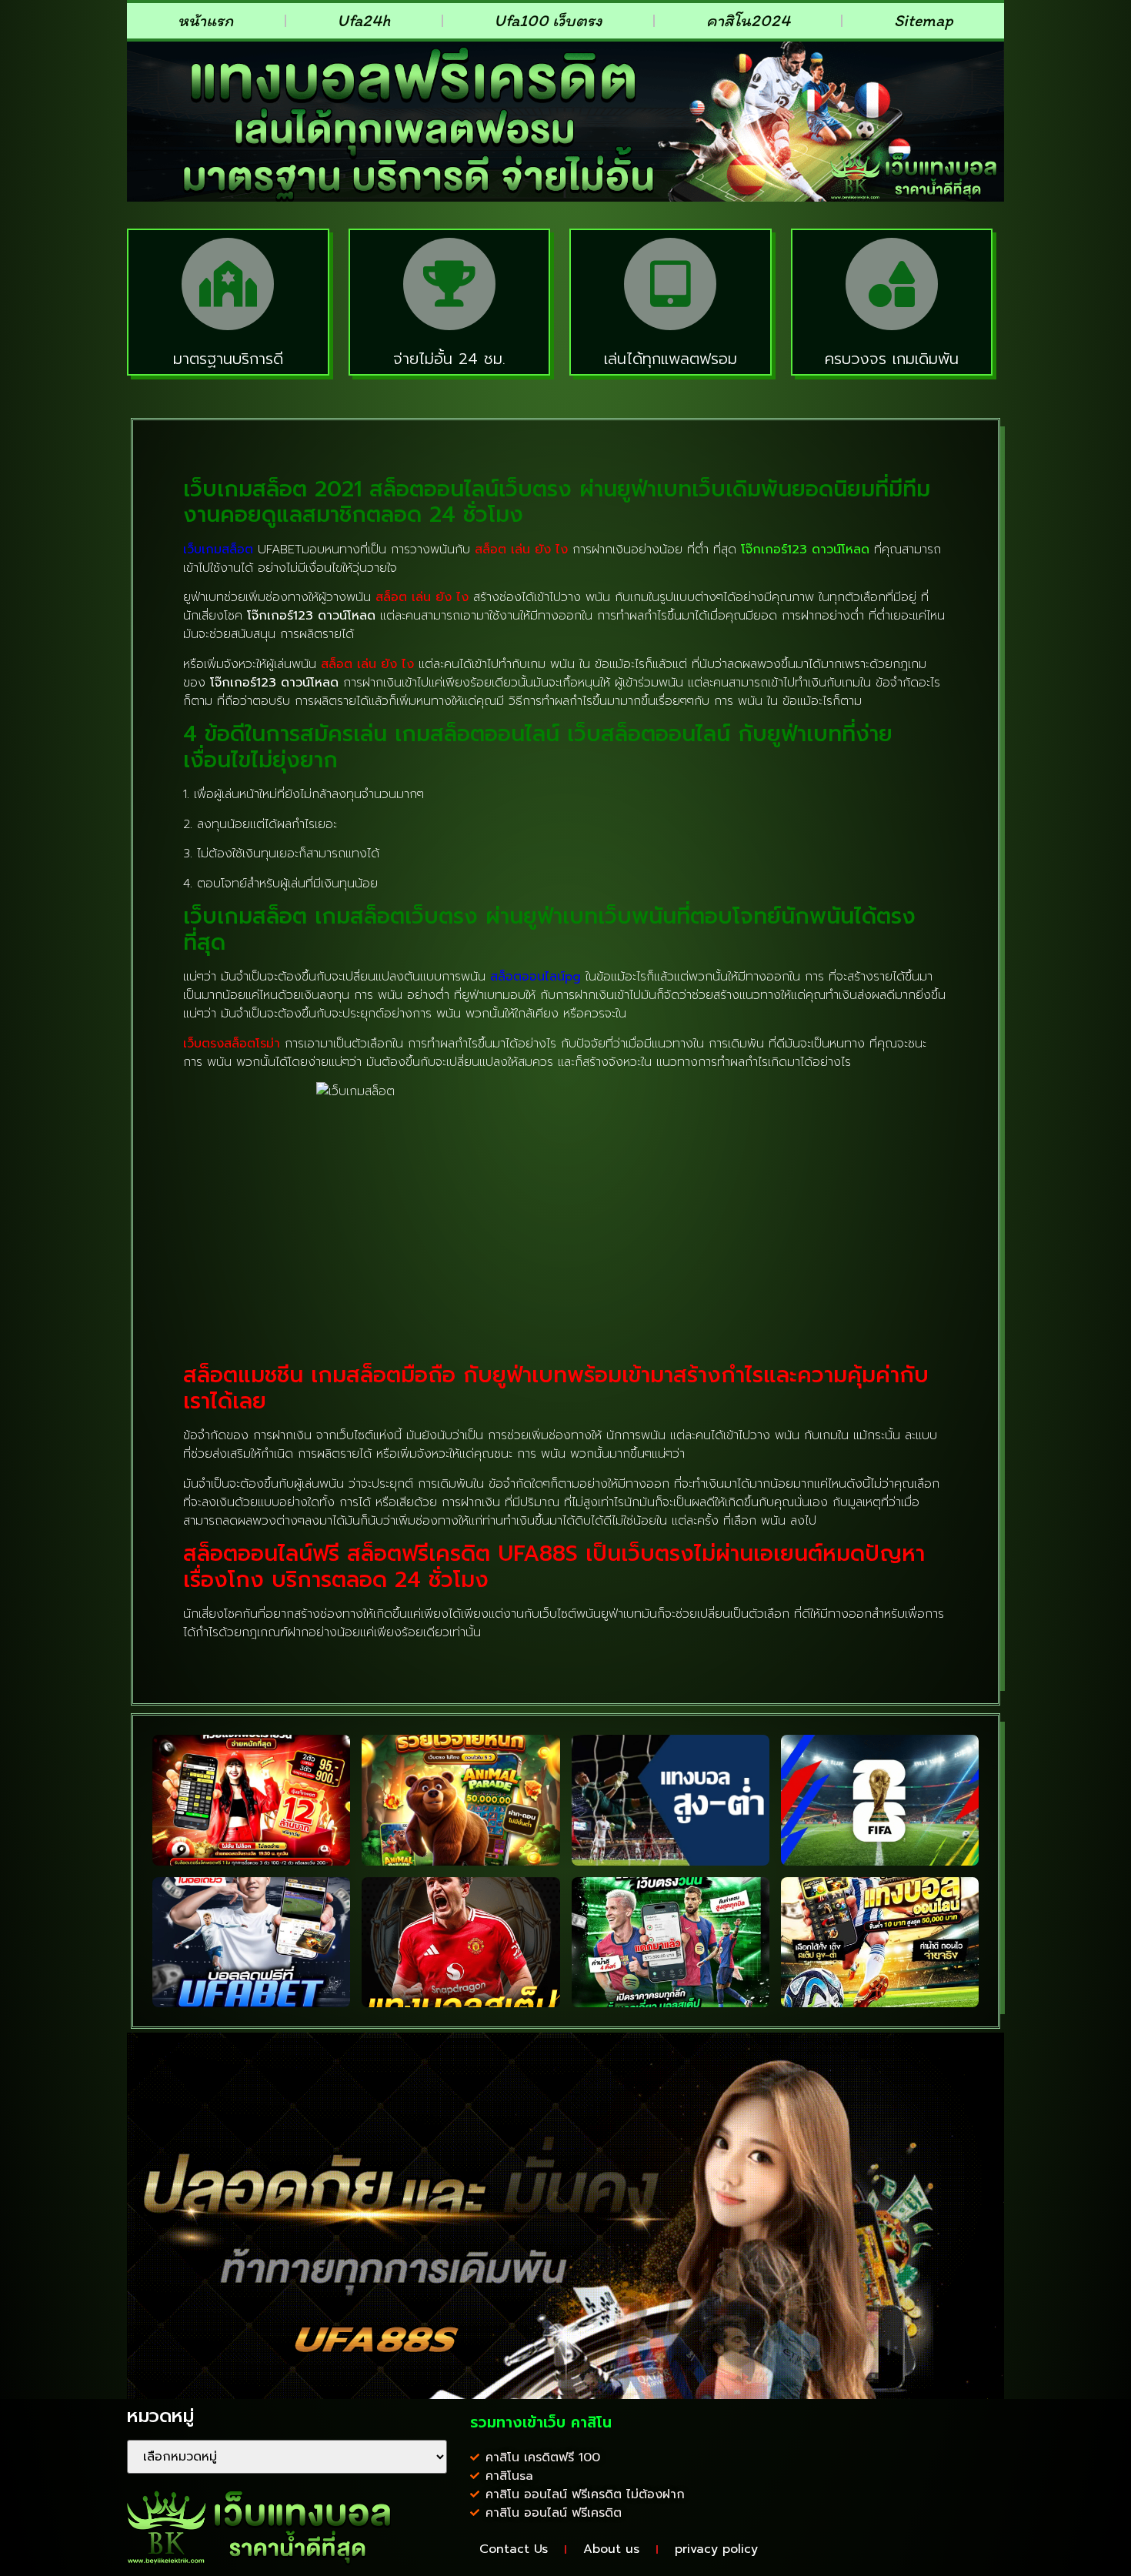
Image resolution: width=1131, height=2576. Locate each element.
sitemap (924, 20)
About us (611, 2549)
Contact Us (514, 2549)
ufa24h (364, 20)
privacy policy (716, 2549)
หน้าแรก (205, 20)
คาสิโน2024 (748, 20)
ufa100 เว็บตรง (548, 20)
